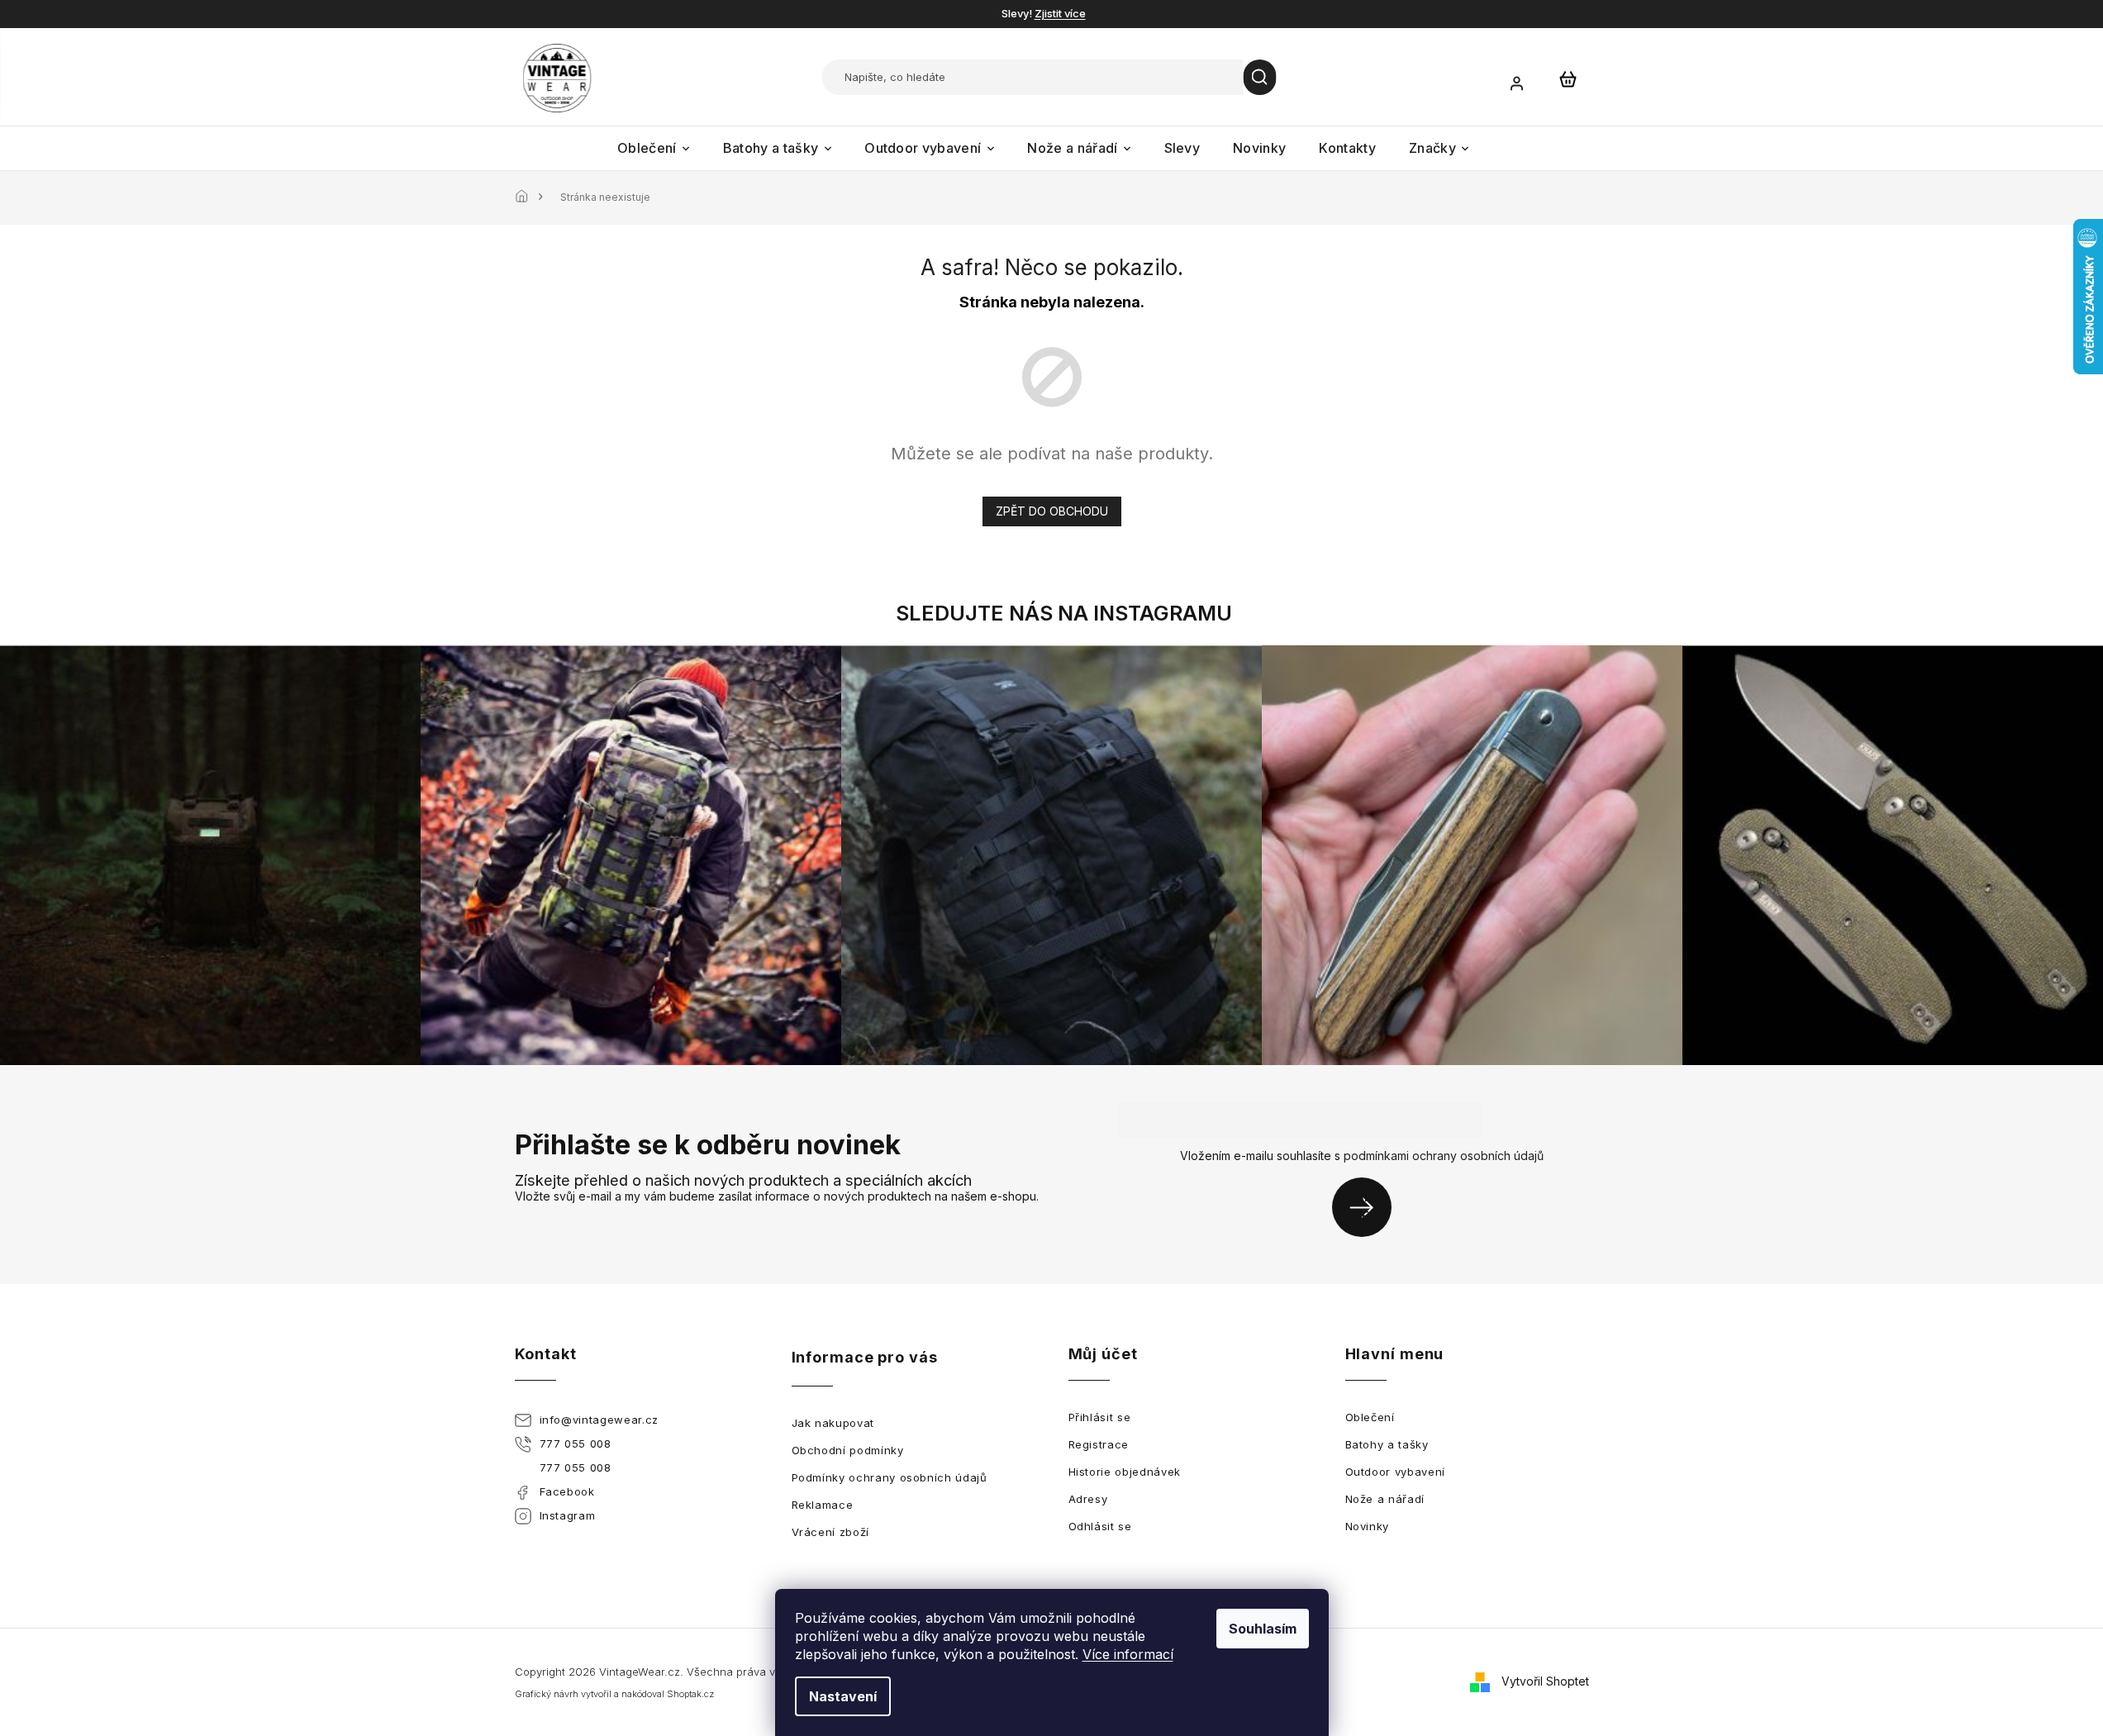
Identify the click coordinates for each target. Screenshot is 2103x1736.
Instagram (568, 1515)
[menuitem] (654, 148)
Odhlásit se (1100, 1526)
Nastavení (843, 1696)
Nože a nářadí (1385, 1499)
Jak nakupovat (833, 1423)
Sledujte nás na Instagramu (1064, 613)
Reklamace (823, 1505)
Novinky (1368, 1526)
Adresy (1088, 1499)
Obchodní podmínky (848, 1450)
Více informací (1128, 1654)
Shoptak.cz (690, 1694)
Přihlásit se (1368, 1207)
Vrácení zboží (830, 1532)
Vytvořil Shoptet (1545, 1681)
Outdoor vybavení (1395, 1472)
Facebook (567, 1491)
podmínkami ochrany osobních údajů (1444, 1156)
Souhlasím (1263, 1629)
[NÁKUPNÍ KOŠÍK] (1568, 78)
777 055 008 (576, 1443)
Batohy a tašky (1387, 1444)
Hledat (1260, 77)
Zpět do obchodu (1052, 511)
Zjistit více (1060, 13)
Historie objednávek (1125, 1472)
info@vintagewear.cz (599, 1420)
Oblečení (1370, 1417)
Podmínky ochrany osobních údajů (890, 1477)
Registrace (1099, 1444)
